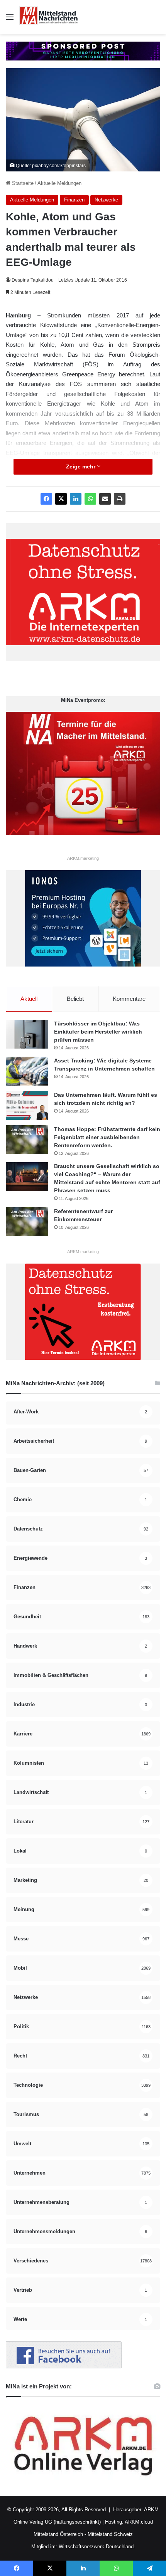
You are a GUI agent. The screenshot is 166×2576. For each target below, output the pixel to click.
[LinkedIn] (76, 499)
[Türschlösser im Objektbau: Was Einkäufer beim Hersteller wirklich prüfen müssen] (27, 1034)
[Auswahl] (10, 20)
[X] (61, 499)
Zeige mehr (81, 467)
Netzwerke (106, 200)
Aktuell (29, 999)
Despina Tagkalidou (33, 280)
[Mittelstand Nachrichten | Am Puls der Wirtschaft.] (49, 17)
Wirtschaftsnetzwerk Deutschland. (97, 2547)
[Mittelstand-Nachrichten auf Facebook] (64, 2367)
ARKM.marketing (83, 858)
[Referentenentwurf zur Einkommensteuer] (27, 1222)
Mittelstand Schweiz (110, 2534)
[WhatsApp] (90, 499)
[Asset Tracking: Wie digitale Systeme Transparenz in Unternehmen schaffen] (27, 1071)
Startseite (22, 183)
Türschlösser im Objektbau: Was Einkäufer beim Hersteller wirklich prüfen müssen (98, 1032)
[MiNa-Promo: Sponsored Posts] (83, 51)
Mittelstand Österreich (58, 2534)
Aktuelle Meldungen (59, 183)
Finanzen (74, 200)
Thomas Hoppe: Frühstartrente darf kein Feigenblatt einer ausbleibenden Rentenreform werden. (107, 1137)
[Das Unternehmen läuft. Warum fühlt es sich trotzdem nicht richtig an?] (27, 1105)
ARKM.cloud (138, 2522)
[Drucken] (120, 499)
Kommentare (129, 999)
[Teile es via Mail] (105, 499)
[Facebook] (46, 499)
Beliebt (75, 999)
